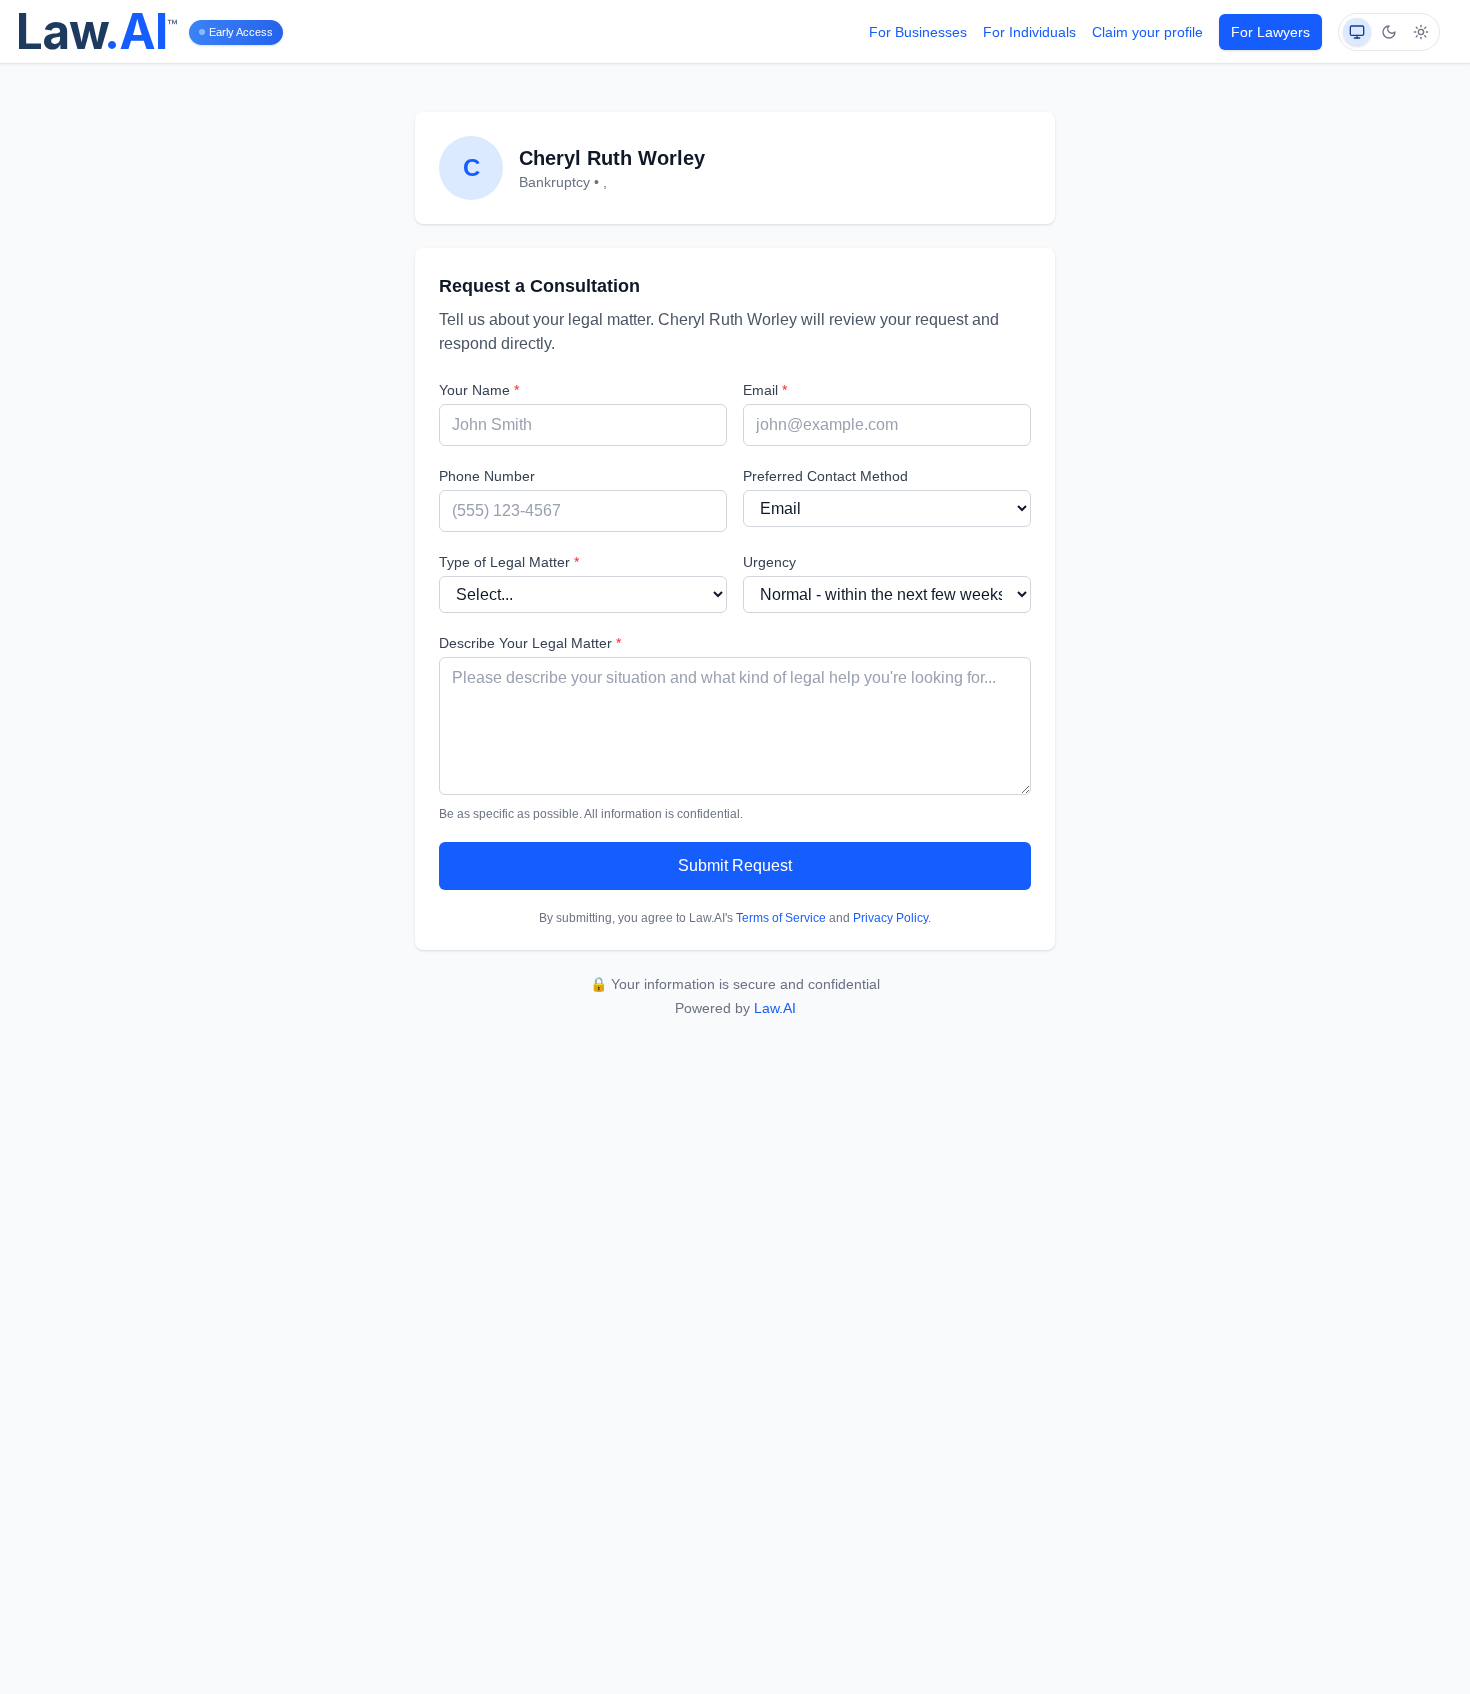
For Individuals (1029, 32)
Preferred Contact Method (825, 476)
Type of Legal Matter (509, 562)
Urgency (769, 562)
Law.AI (775, 1008)
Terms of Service (781, 918)
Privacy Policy (890, 918)
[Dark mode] (1389, 32)
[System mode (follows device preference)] (1357, 32)
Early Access (241, 32)
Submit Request (735, 865)
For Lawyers (1270, 32)
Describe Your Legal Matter (530, 643)
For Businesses (918, 32)
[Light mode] (1421, 32)
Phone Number (487, 476)
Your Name (479, 390)
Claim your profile (1147, 32)
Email (765, 390)
